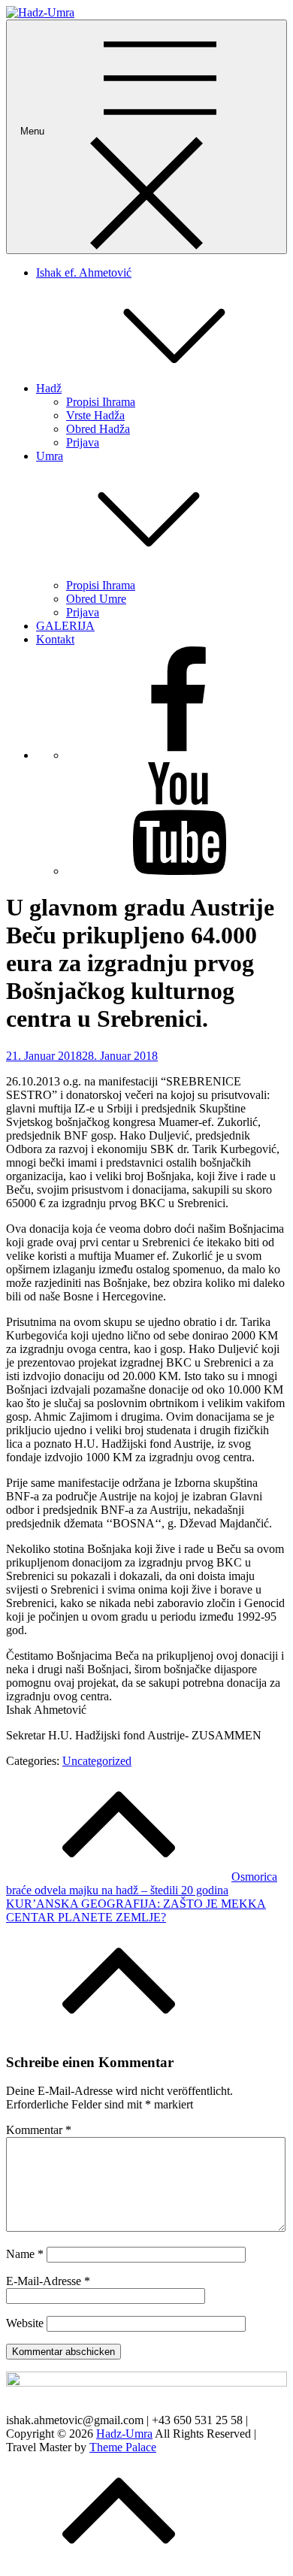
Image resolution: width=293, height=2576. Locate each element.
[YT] (179, 871)
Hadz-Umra (124, 2434)
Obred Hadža (98, 429)
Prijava (83, 442)
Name (25, 2254)
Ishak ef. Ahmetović (84, 272)
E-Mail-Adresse (48, 2281)
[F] (179, 755)
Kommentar (39, 2130)
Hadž (49, 388)
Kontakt (55, 639)
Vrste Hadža (95, 415)
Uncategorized (97, 1761)
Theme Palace (123, 2447)
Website (25, 2323)
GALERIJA (65, 626)
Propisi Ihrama (101, 402)
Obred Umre (96, 599)
